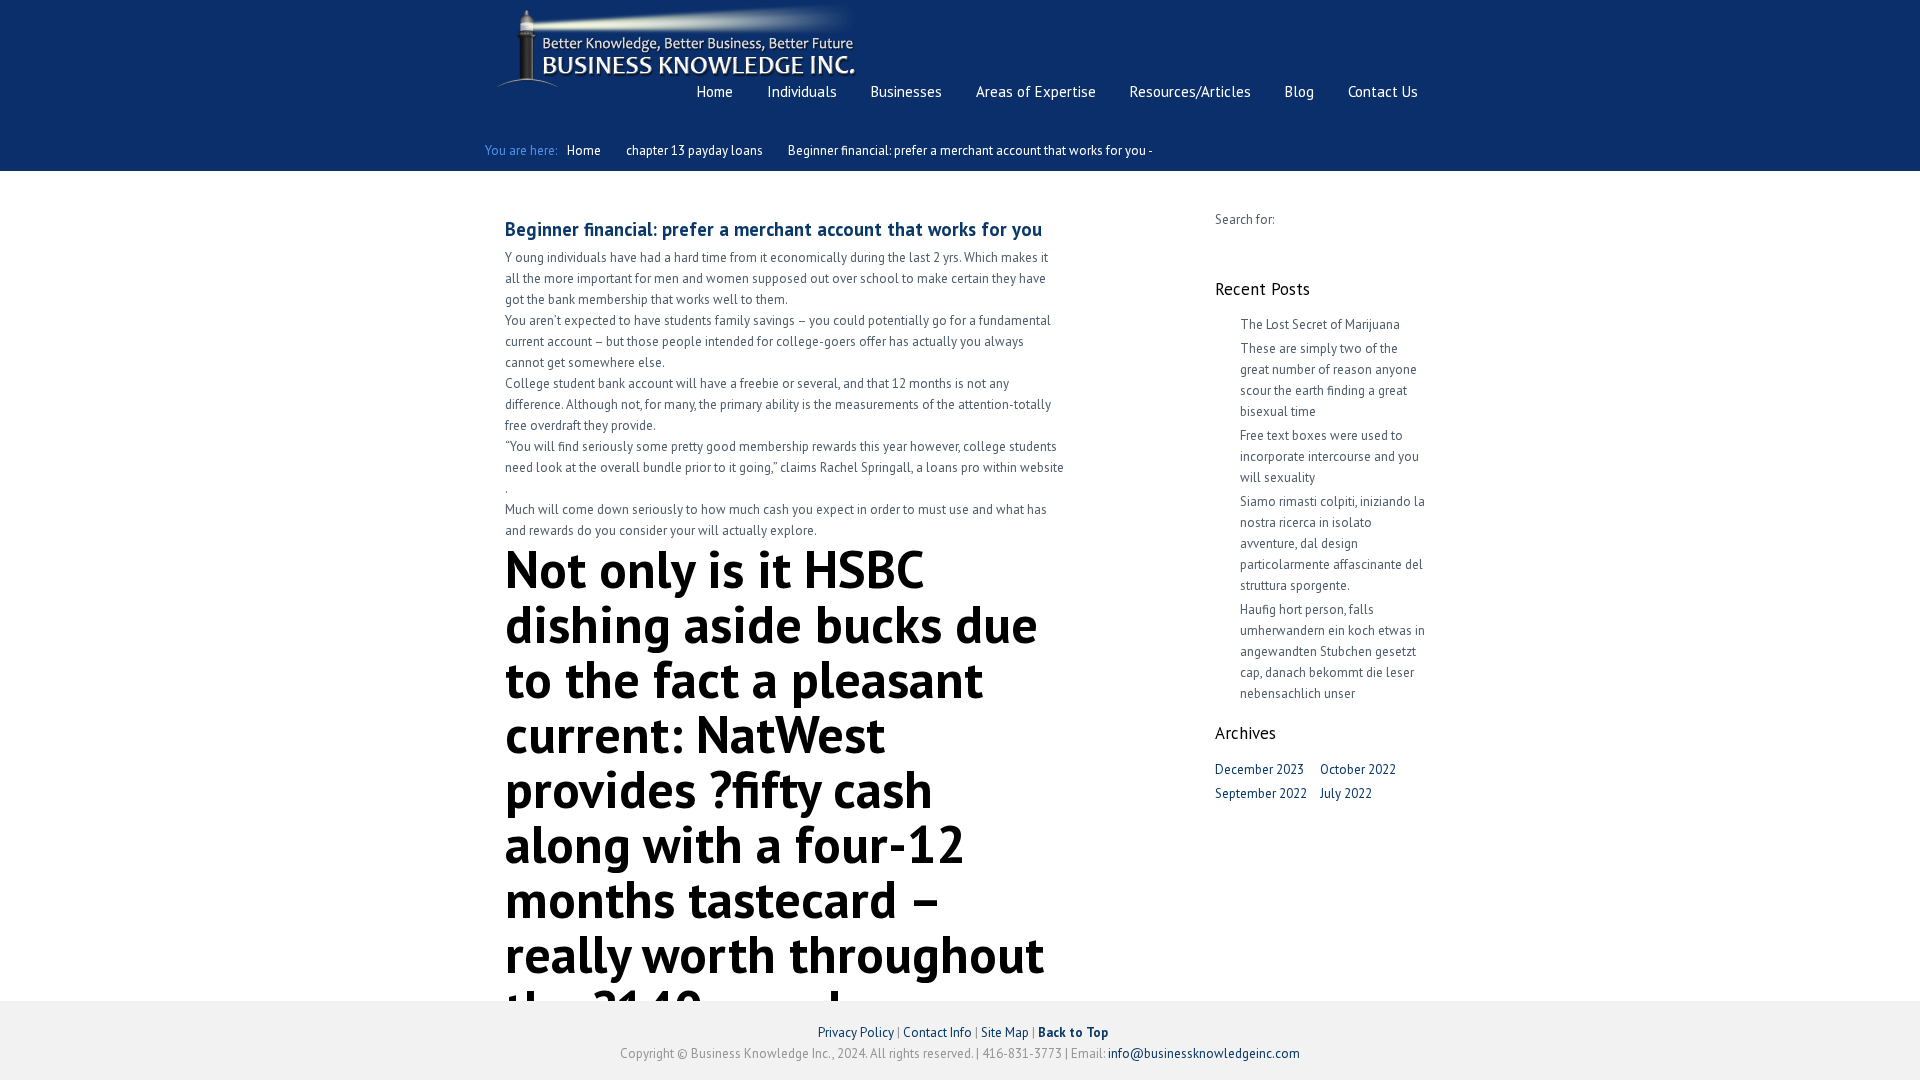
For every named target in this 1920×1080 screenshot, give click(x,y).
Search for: (1244, 219)
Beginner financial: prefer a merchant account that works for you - (970, 150)
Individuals (802, 91)
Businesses (906, 91)
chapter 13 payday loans (694, 150)
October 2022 (1358, 769)
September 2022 (1261, 793)
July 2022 (1346, 793)
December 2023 (1259, 769)
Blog (1299, 91)
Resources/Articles (1190, 91)
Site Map (1005, 1032)
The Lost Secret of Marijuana (1320, 324)
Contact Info (937, 1032)
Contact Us (1383, 91)
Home (715, 91)
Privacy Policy (856, 1032)
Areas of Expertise (1036, 91)
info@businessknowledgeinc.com (1204, 1053)
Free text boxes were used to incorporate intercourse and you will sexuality (1329, 456)
